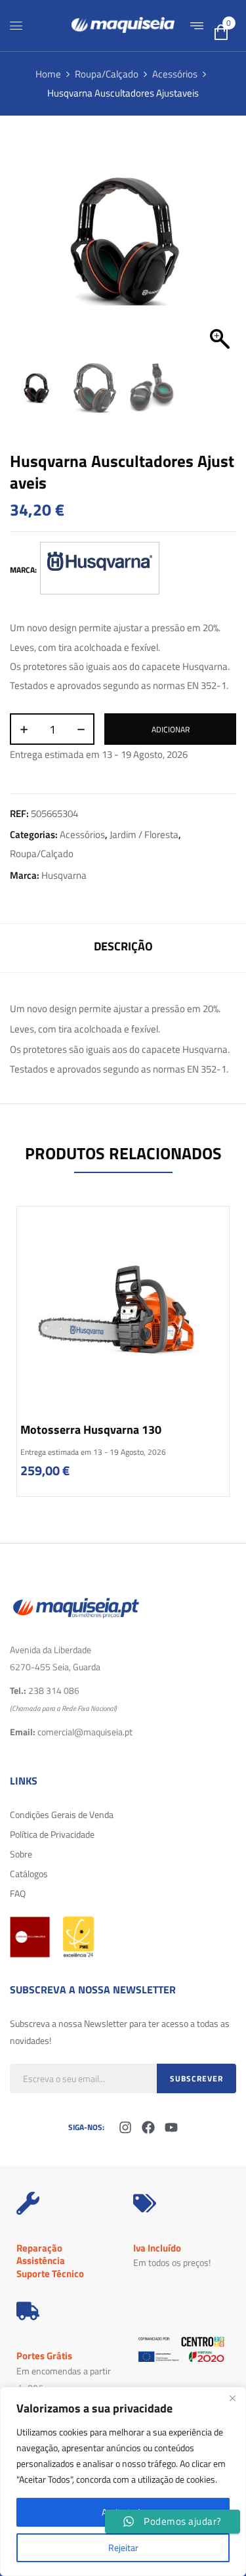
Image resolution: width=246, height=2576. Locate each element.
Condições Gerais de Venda (62, 1814)
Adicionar (171, 729)
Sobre (21, 1854)
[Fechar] (232, 2398)
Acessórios (175, 74)
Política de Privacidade (52, 1834)
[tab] (123, 948)
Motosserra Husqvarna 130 (91, 1430)
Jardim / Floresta (144, 834)
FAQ (18, 1893)
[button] (220, 249)
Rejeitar (123, 2547)
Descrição (123, 946)
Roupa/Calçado (107, 74)
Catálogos (29, 1874)
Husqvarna (64, 875)
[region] (123, 2481)
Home (48, 74)
